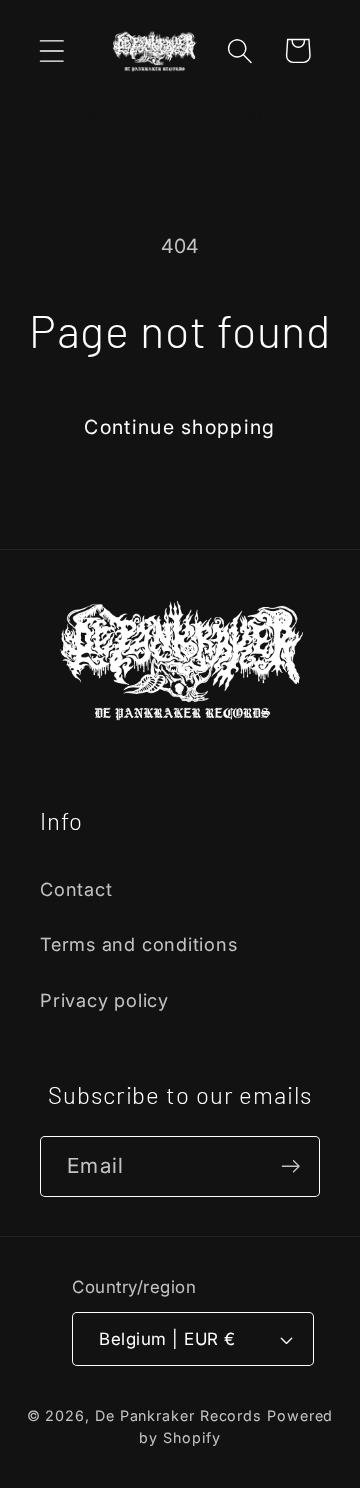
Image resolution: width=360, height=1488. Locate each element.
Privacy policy (104, 1000)
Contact (76, 889)
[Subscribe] (290, 1166)
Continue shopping (179, 427)
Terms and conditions (139, 944)
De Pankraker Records (178, 1415)
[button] (51, 50)
